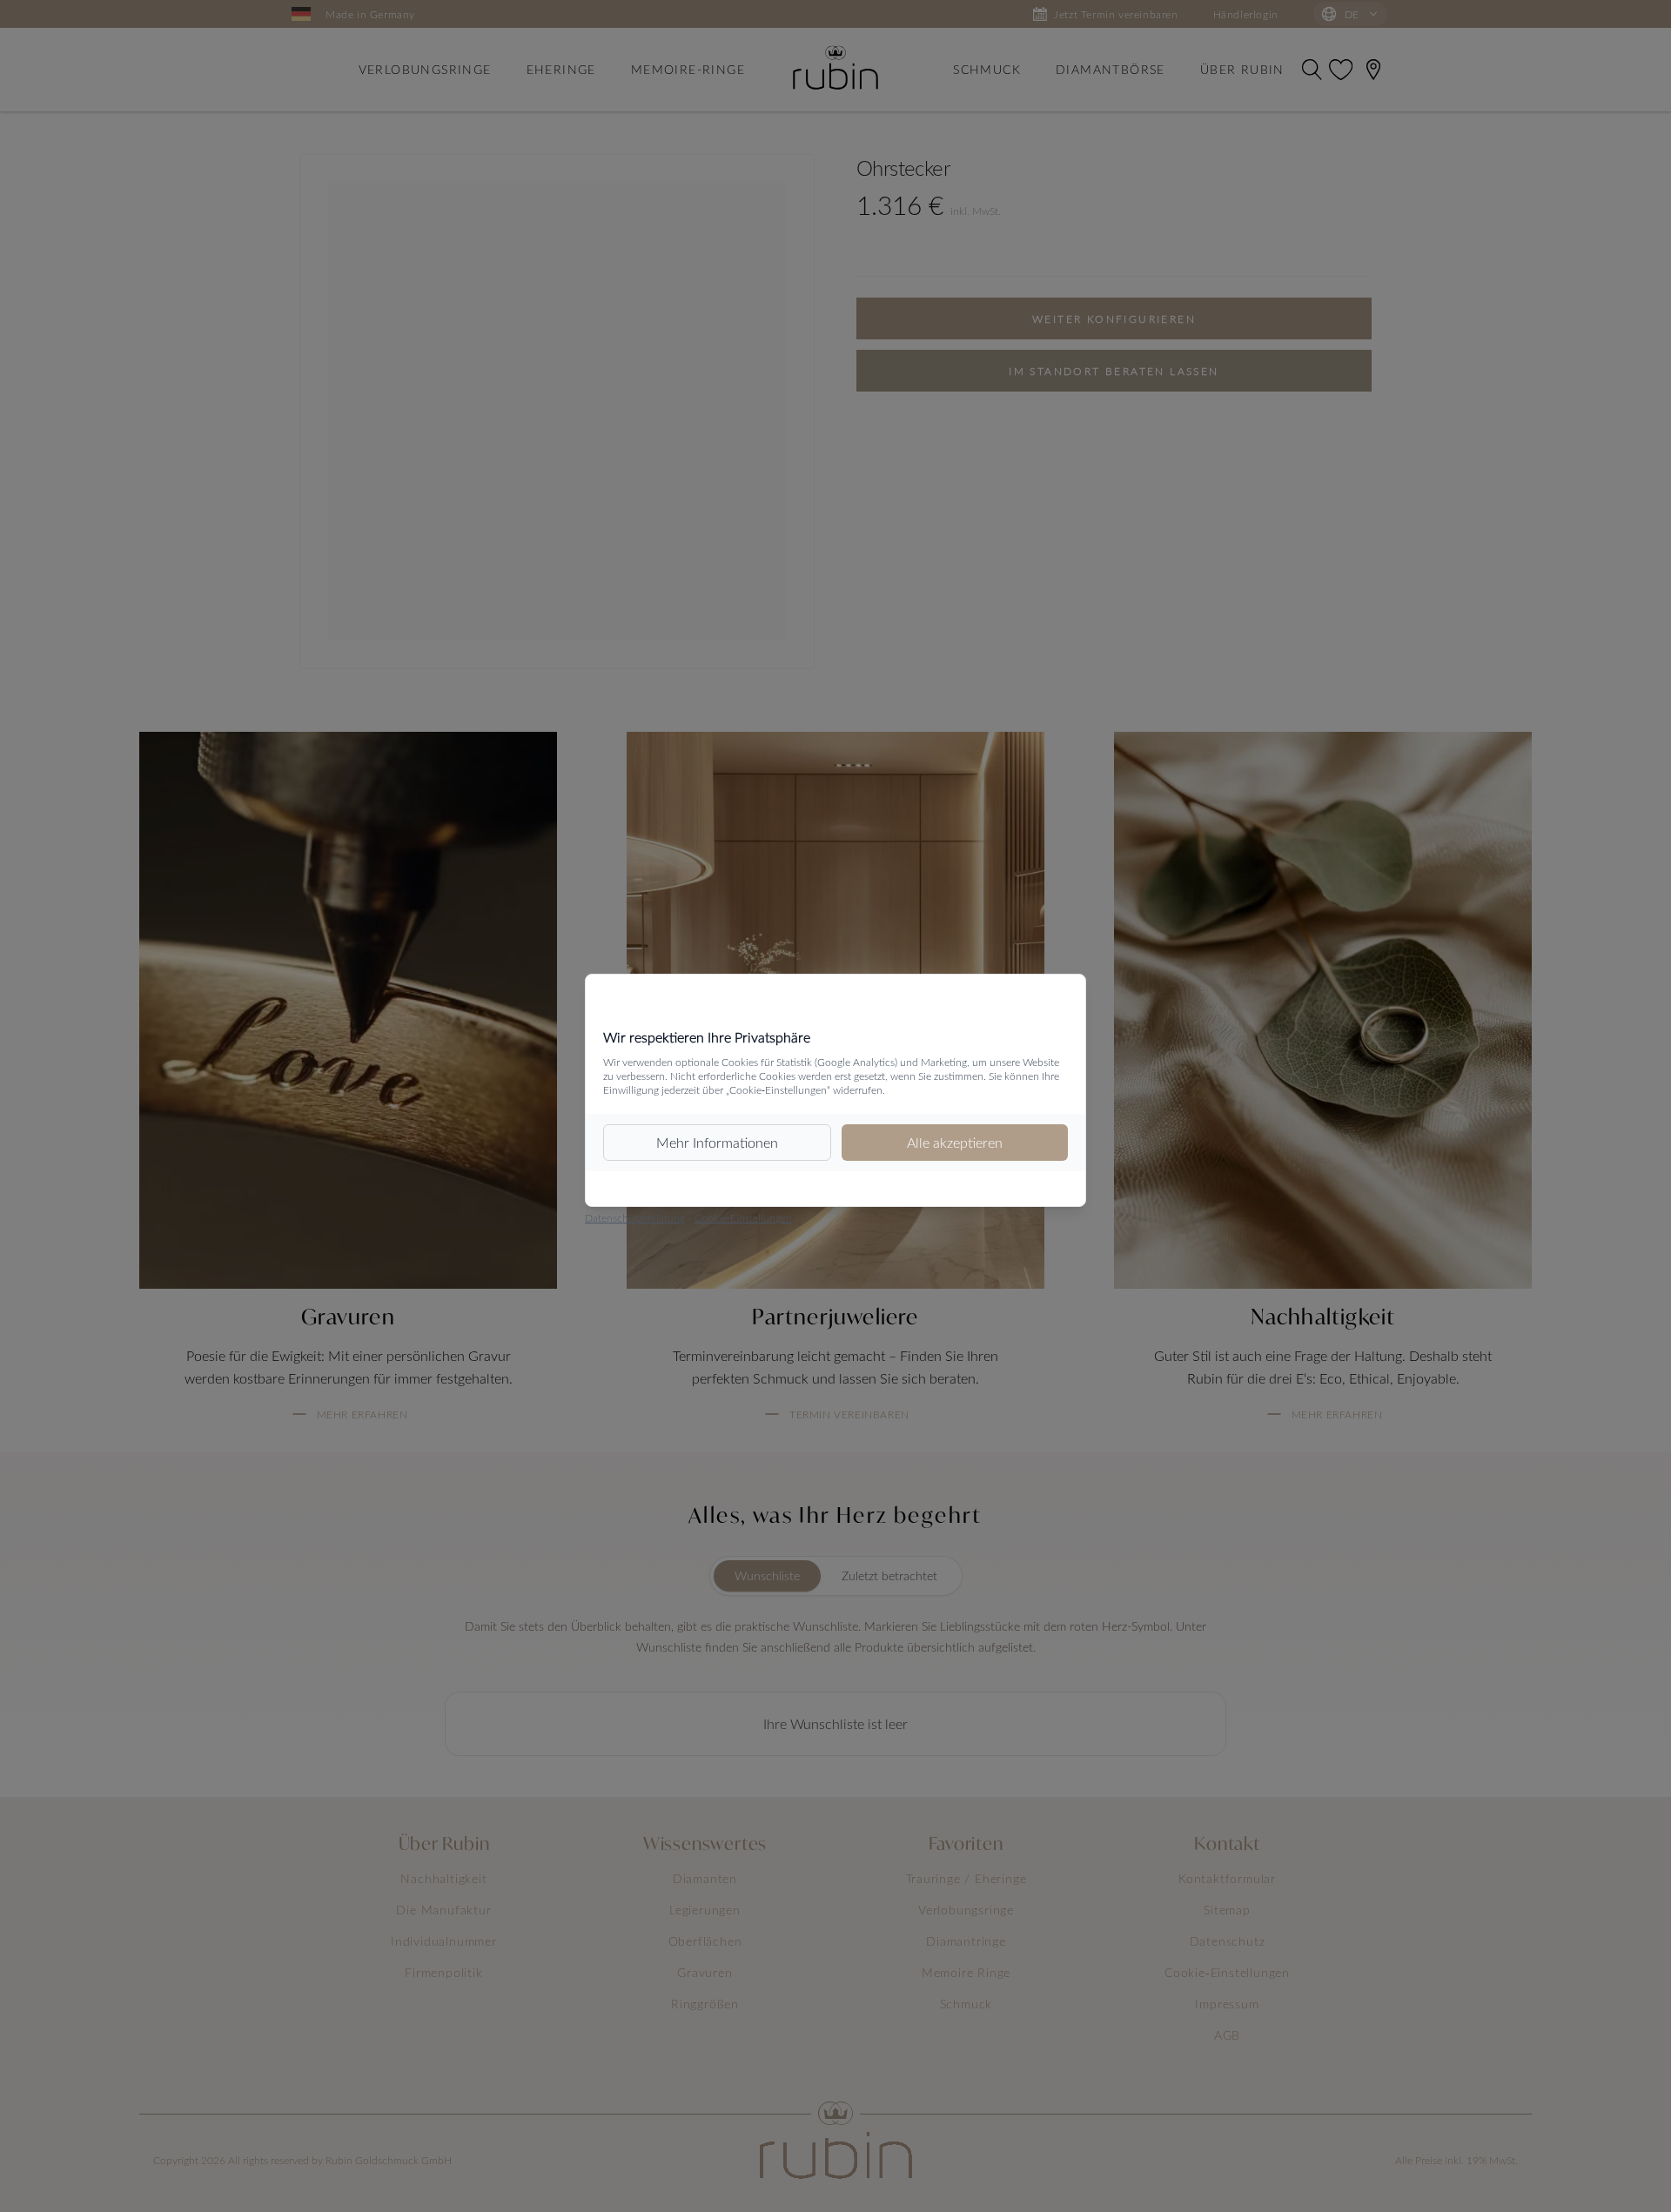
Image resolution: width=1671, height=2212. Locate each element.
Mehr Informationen (717, 1142)
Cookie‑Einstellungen (743, 1217)
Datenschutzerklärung (635, 1217)
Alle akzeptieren (955, 1142)
